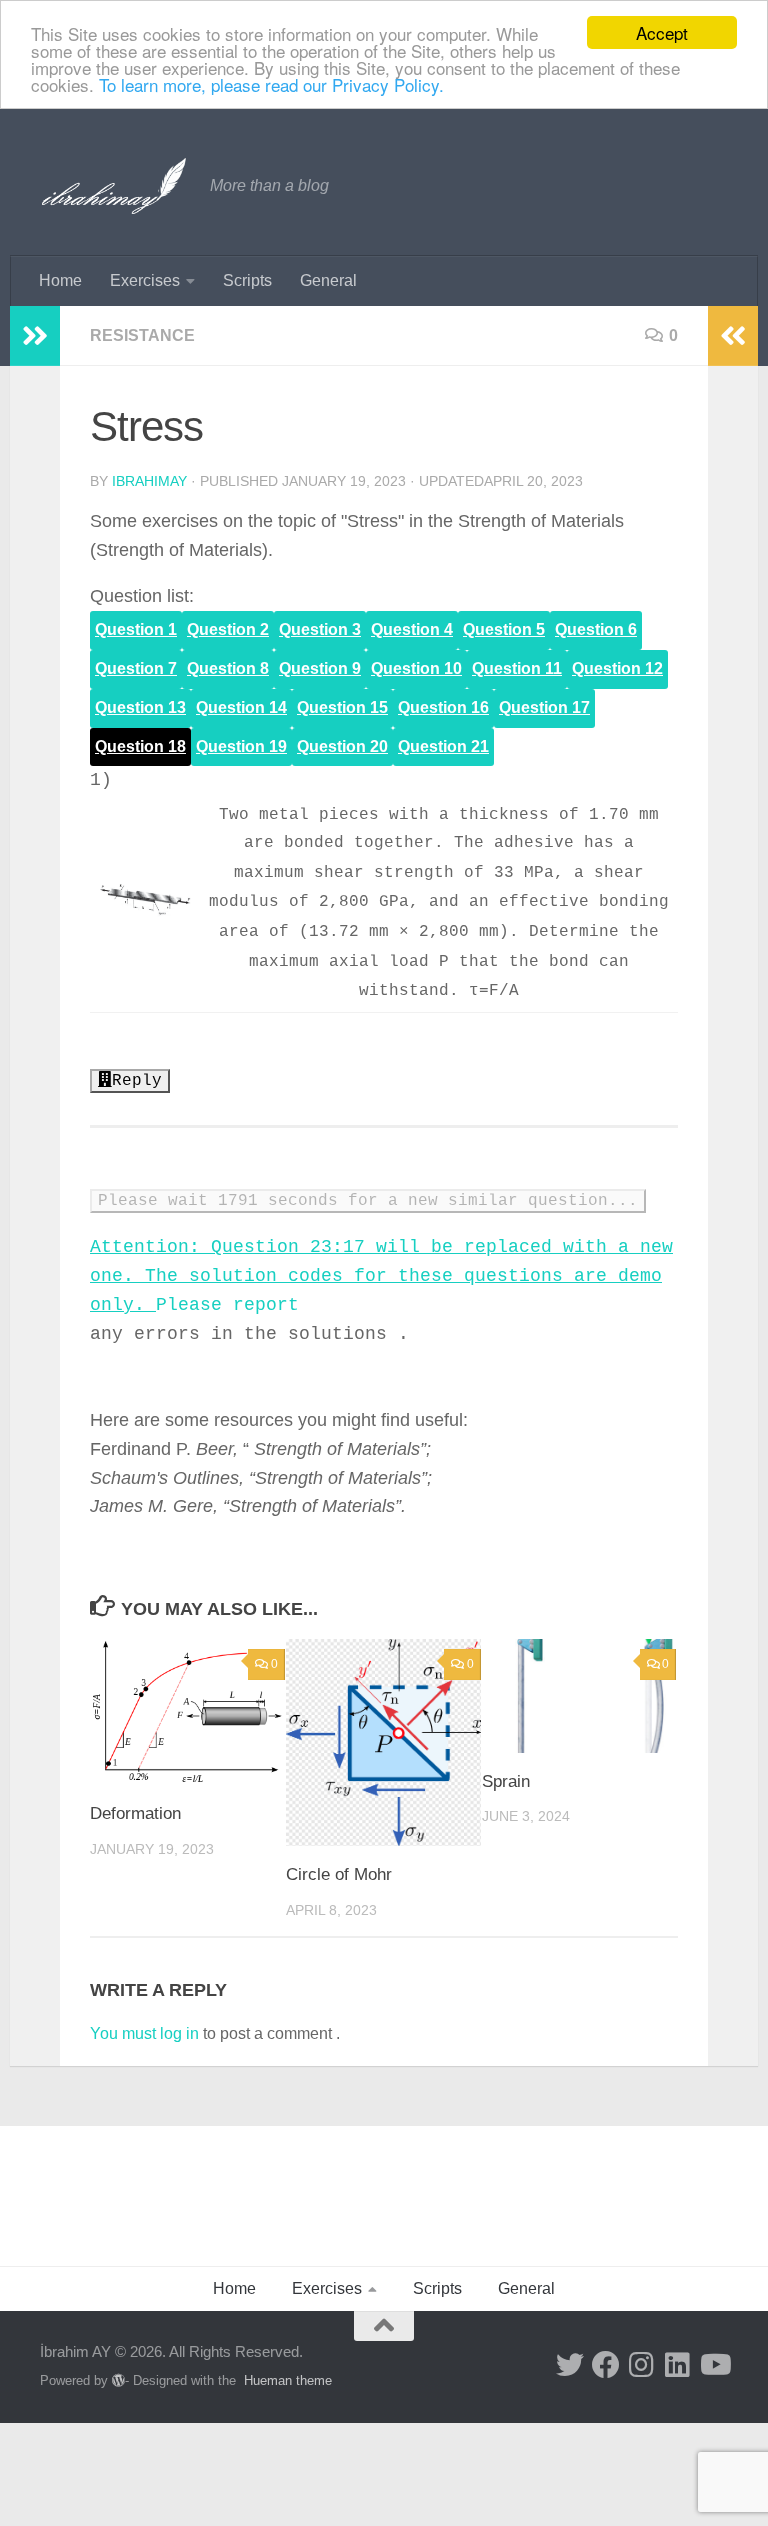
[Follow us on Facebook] (606, 2365)
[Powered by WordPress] (118, 2380)
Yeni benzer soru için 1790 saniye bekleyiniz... (333, 1201)
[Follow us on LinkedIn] (678, 2365)
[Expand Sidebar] (35, 336)
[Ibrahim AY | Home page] (115, 186)
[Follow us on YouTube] (714, 2365)
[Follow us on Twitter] (570, 2365)
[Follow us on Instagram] (642, 2365)
